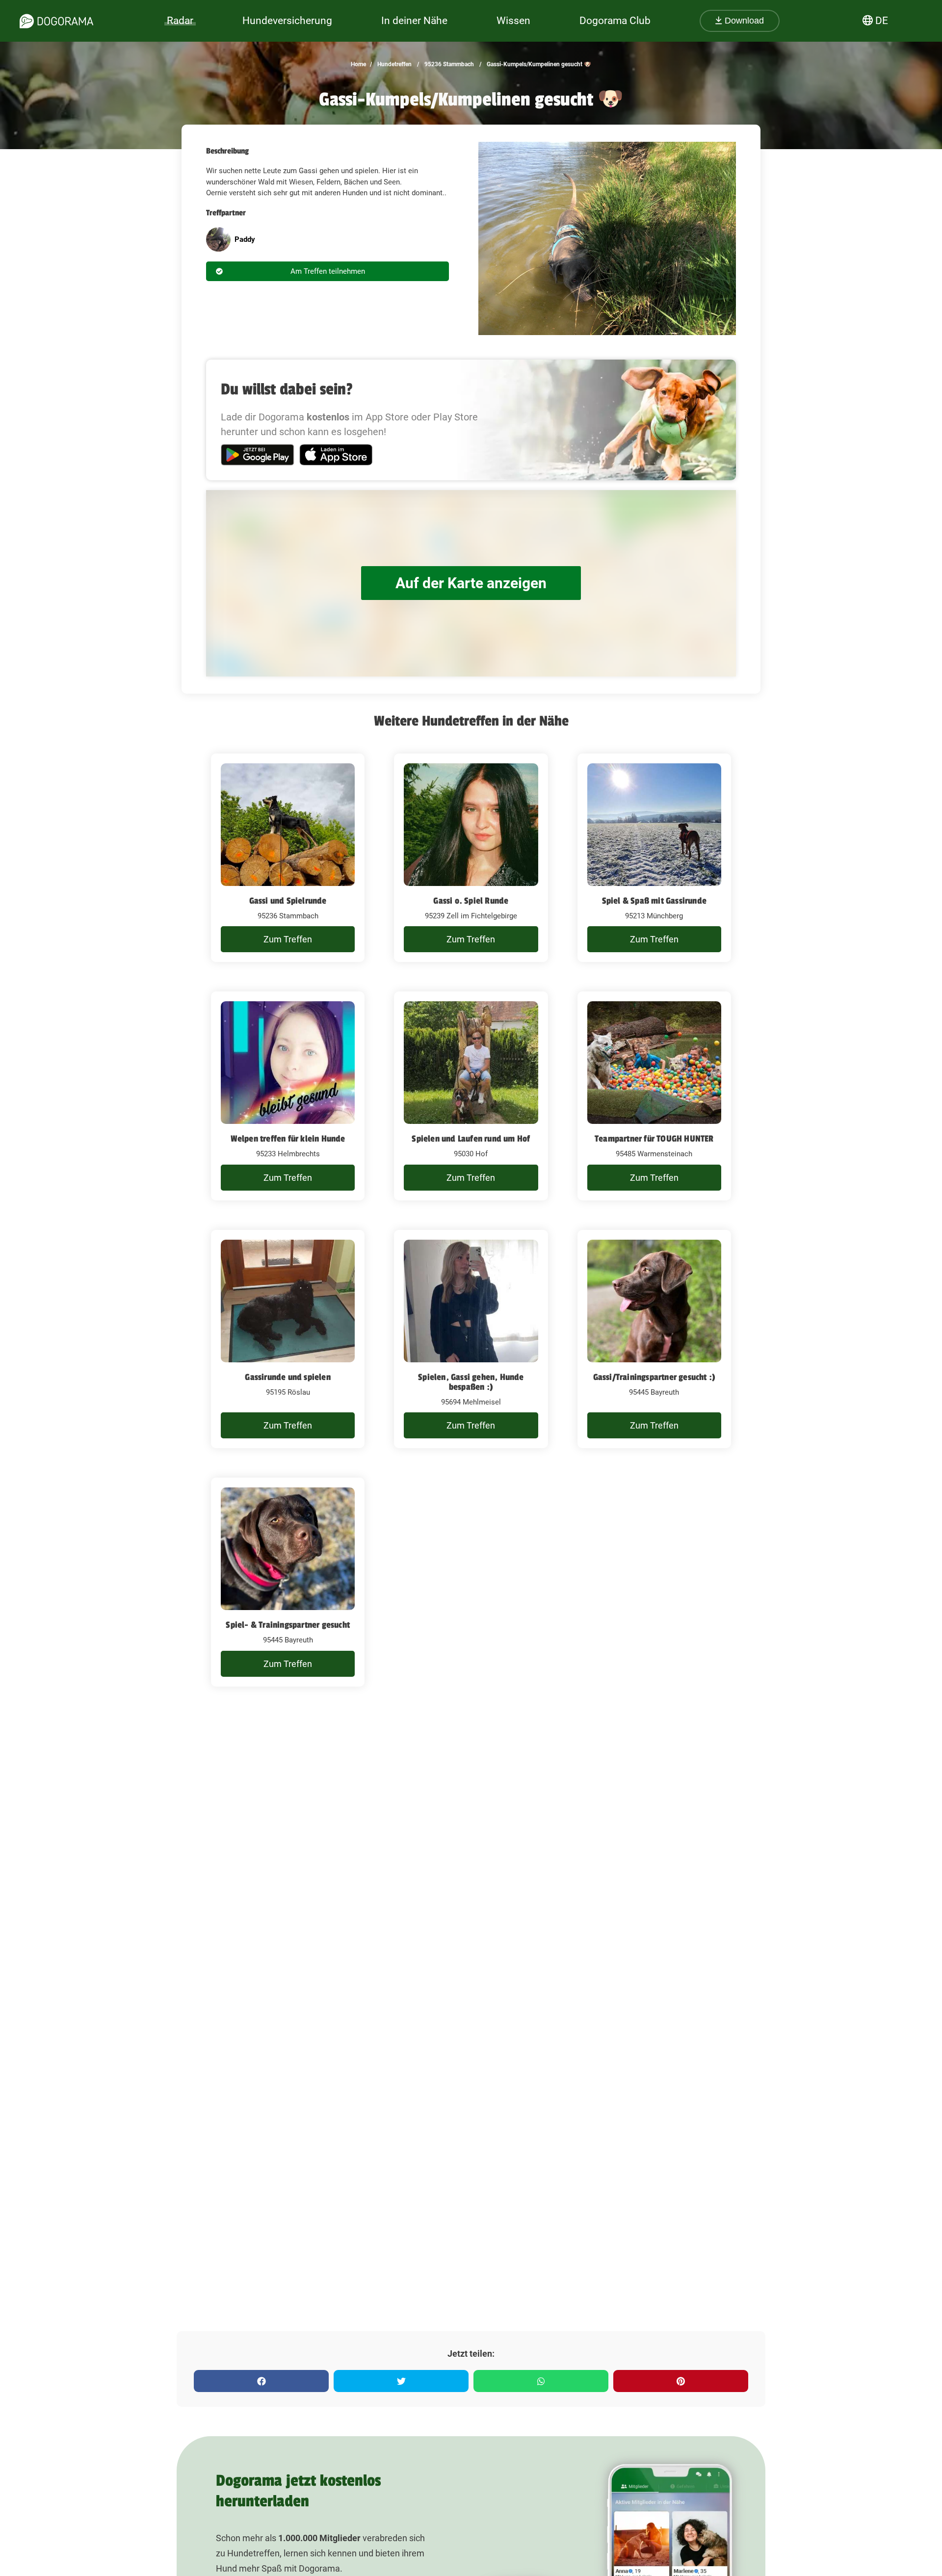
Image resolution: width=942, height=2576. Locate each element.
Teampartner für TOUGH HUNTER (654, 1139)
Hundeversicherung (287, 21)
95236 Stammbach (448, 64)
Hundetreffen (394, 64)
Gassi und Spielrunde (288, 901)
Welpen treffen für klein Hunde (288, 1139)
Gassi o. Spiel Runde (471, 901)
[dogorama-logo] (56, 21)
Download (743, 21)
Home (358, 64)
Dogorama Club (615, 21)
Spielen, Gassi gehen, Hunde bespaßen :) (471, 1382)
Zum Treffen (288, 939)
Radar (180, 21)
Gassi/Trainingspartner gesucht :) (654, 1377)
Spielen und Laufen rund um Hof (471, 1139)
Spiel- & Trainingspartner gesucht (288, 1625)
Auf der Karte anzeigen (471, 583)
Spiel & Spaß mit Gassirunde (654, 901)
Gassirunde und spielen (288, 1377)
